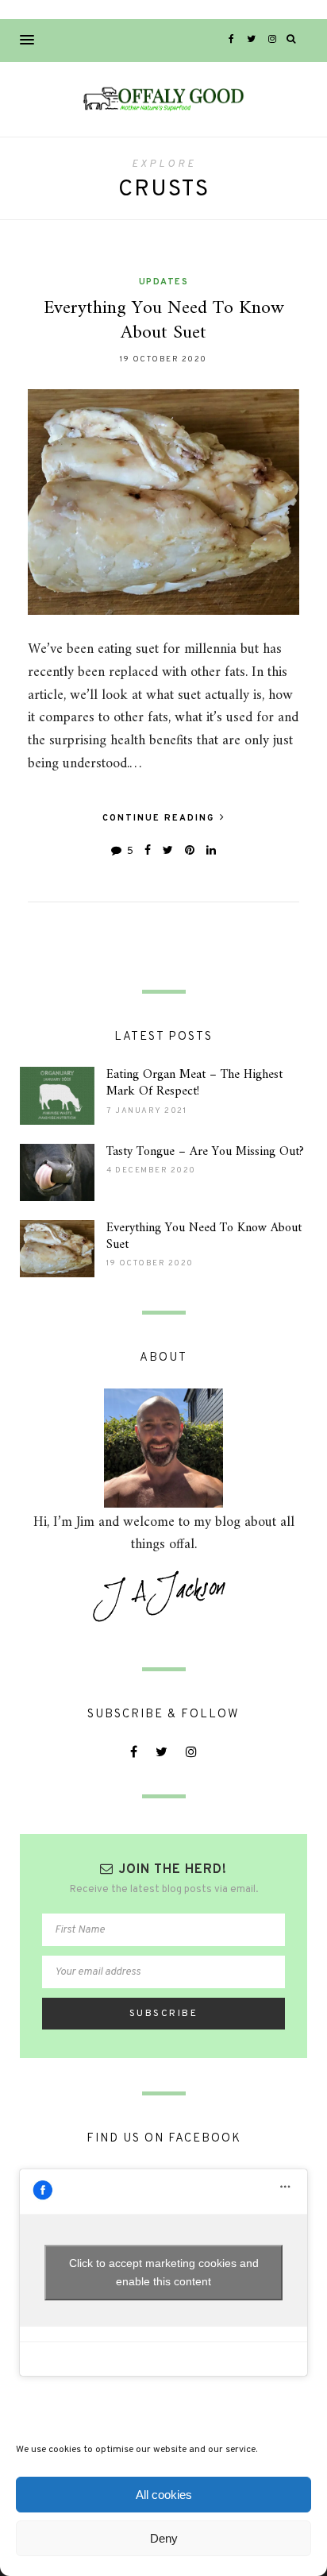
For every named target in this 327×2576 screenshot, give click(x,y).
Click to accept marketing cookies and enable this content (164, 2272)
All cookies (164, 2495)
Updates (164, 282)
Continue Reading (160, 818)
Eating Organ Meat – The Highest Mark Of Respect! (194, 1083)
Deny (164, 2538)
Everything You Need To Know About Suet (164, 321)
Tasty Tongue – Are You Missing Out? (205, 1152)
